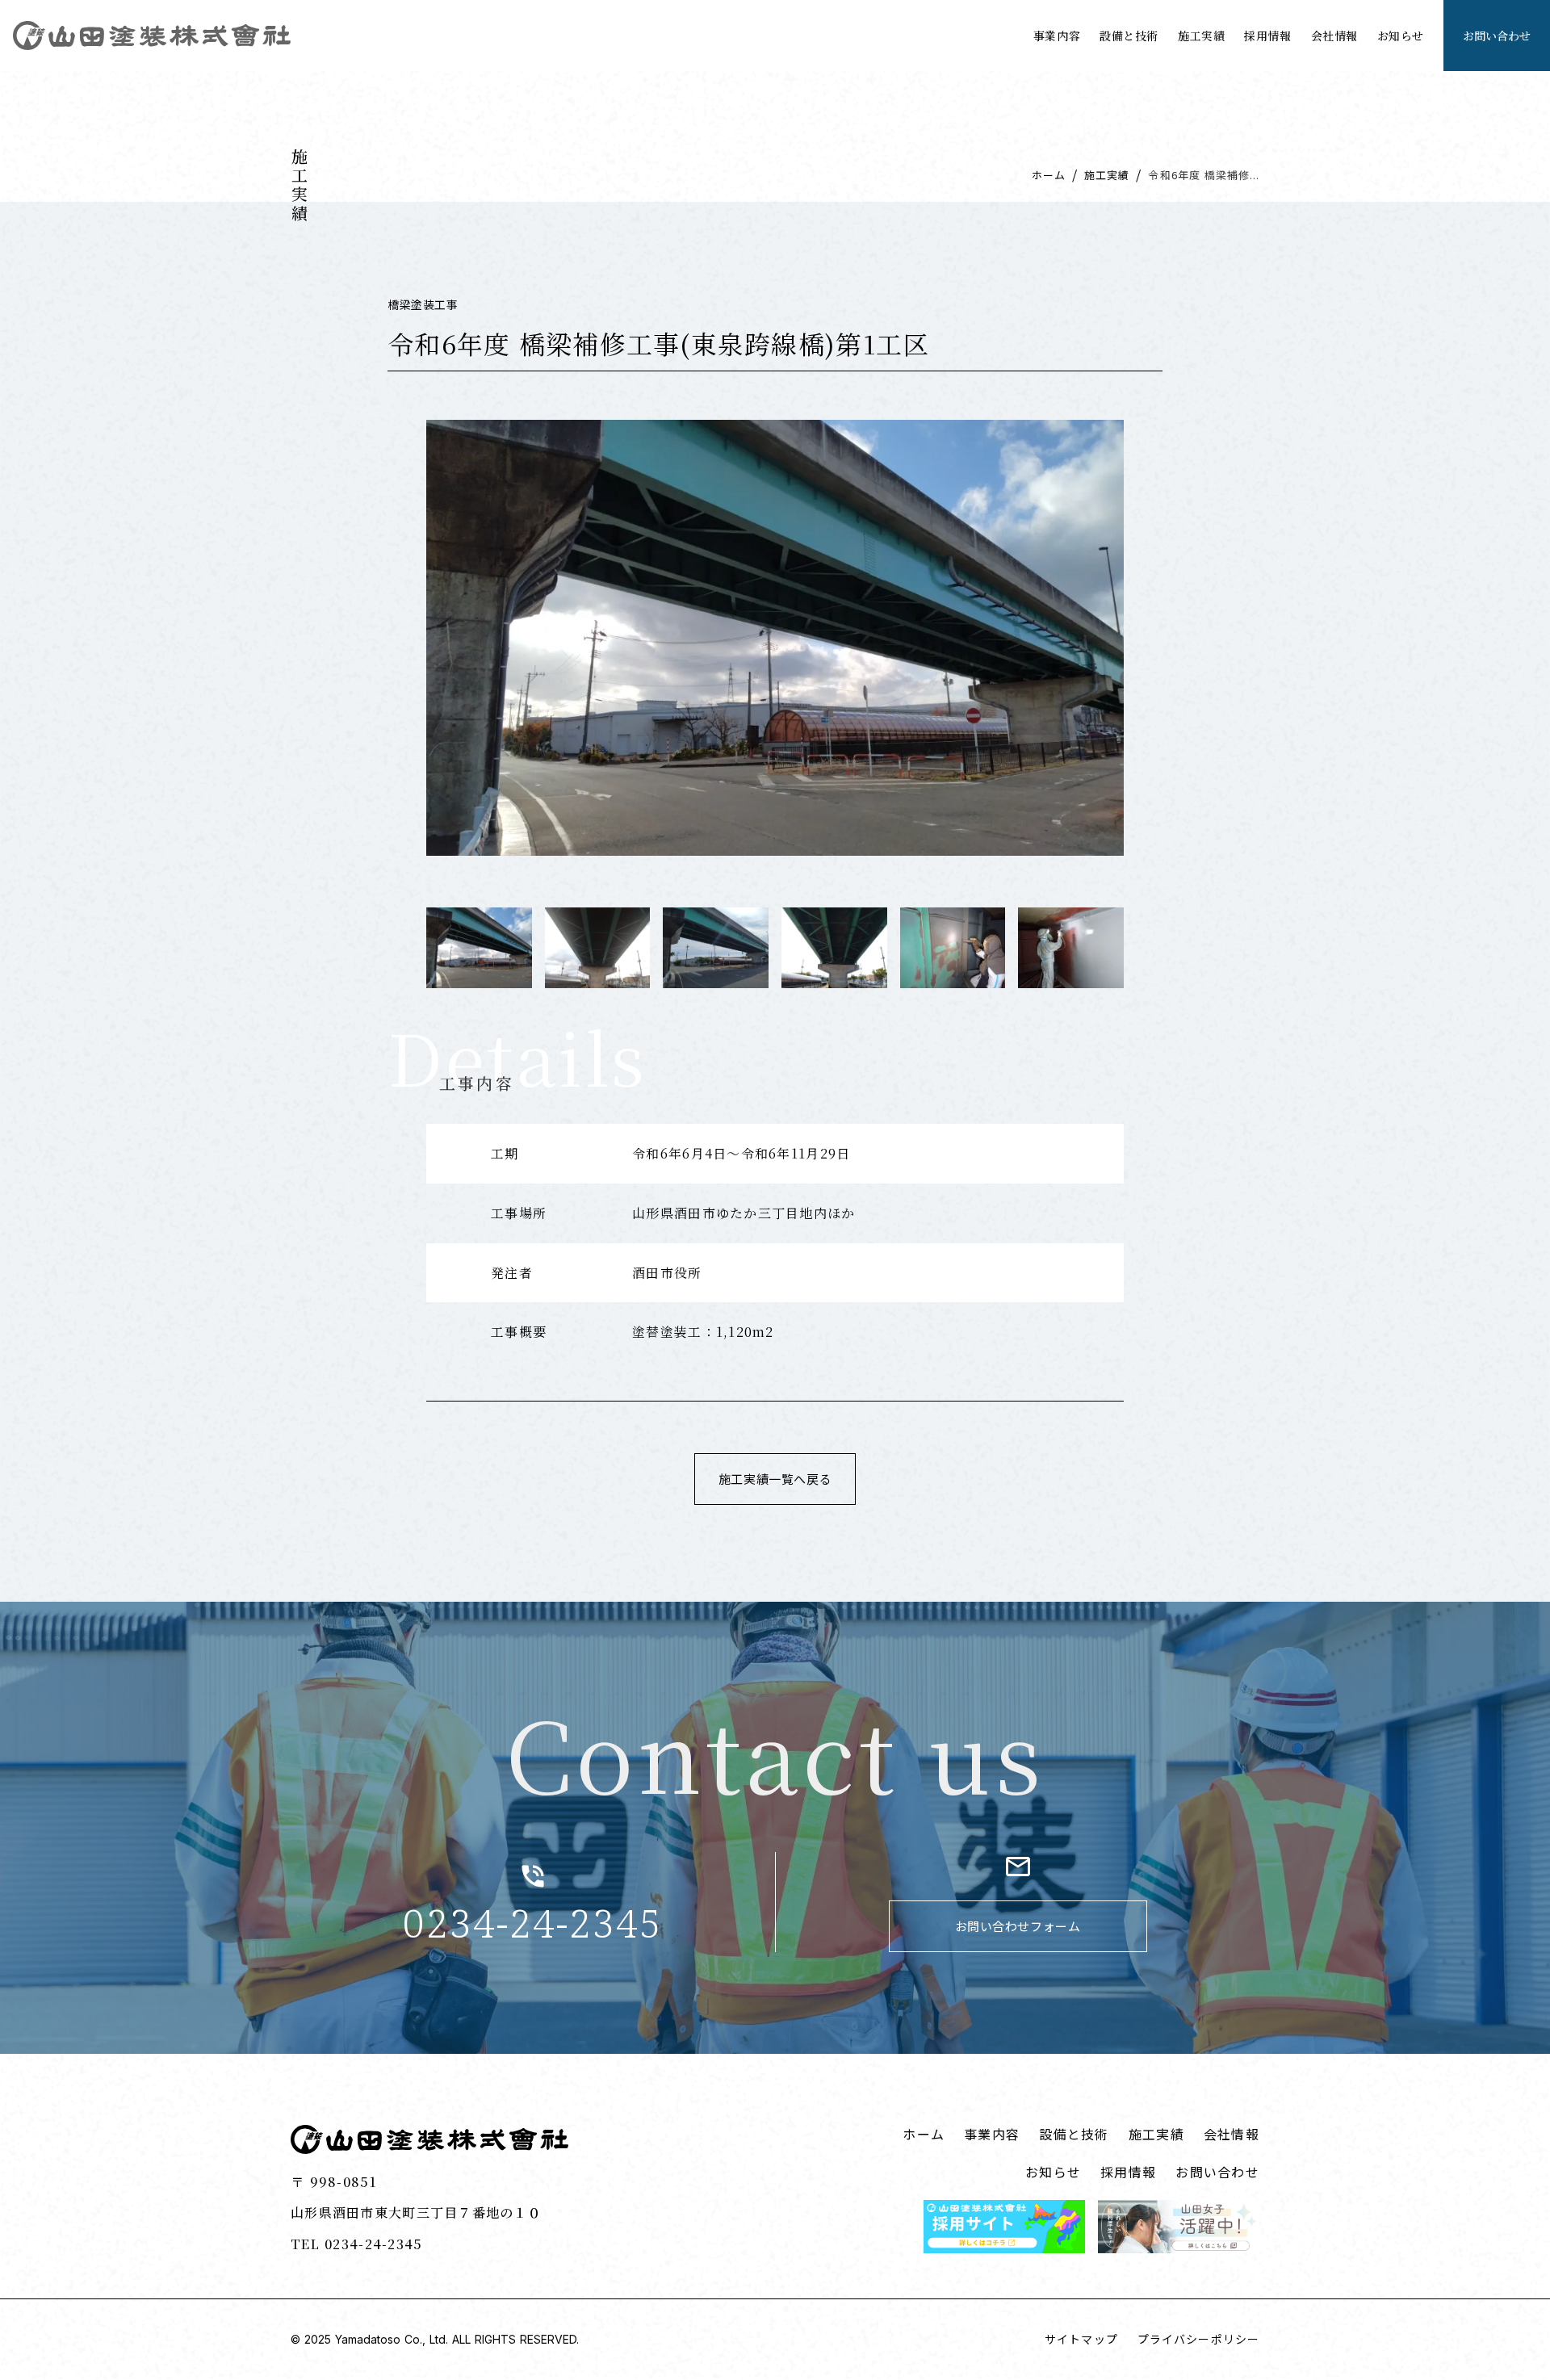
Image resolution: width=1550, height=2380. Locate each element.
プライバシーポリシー (1198, 2339)
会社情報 (1334, 36)
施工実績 (1201, 36)
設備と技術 (1129, 36)
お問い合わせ (1217, 2172)
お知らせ (1401, 36)
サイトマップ (1081, 2339)
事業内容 (1057, 36)
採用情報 (1267, 36)
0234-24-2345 (532, 1923)
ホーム (1049, 175)
